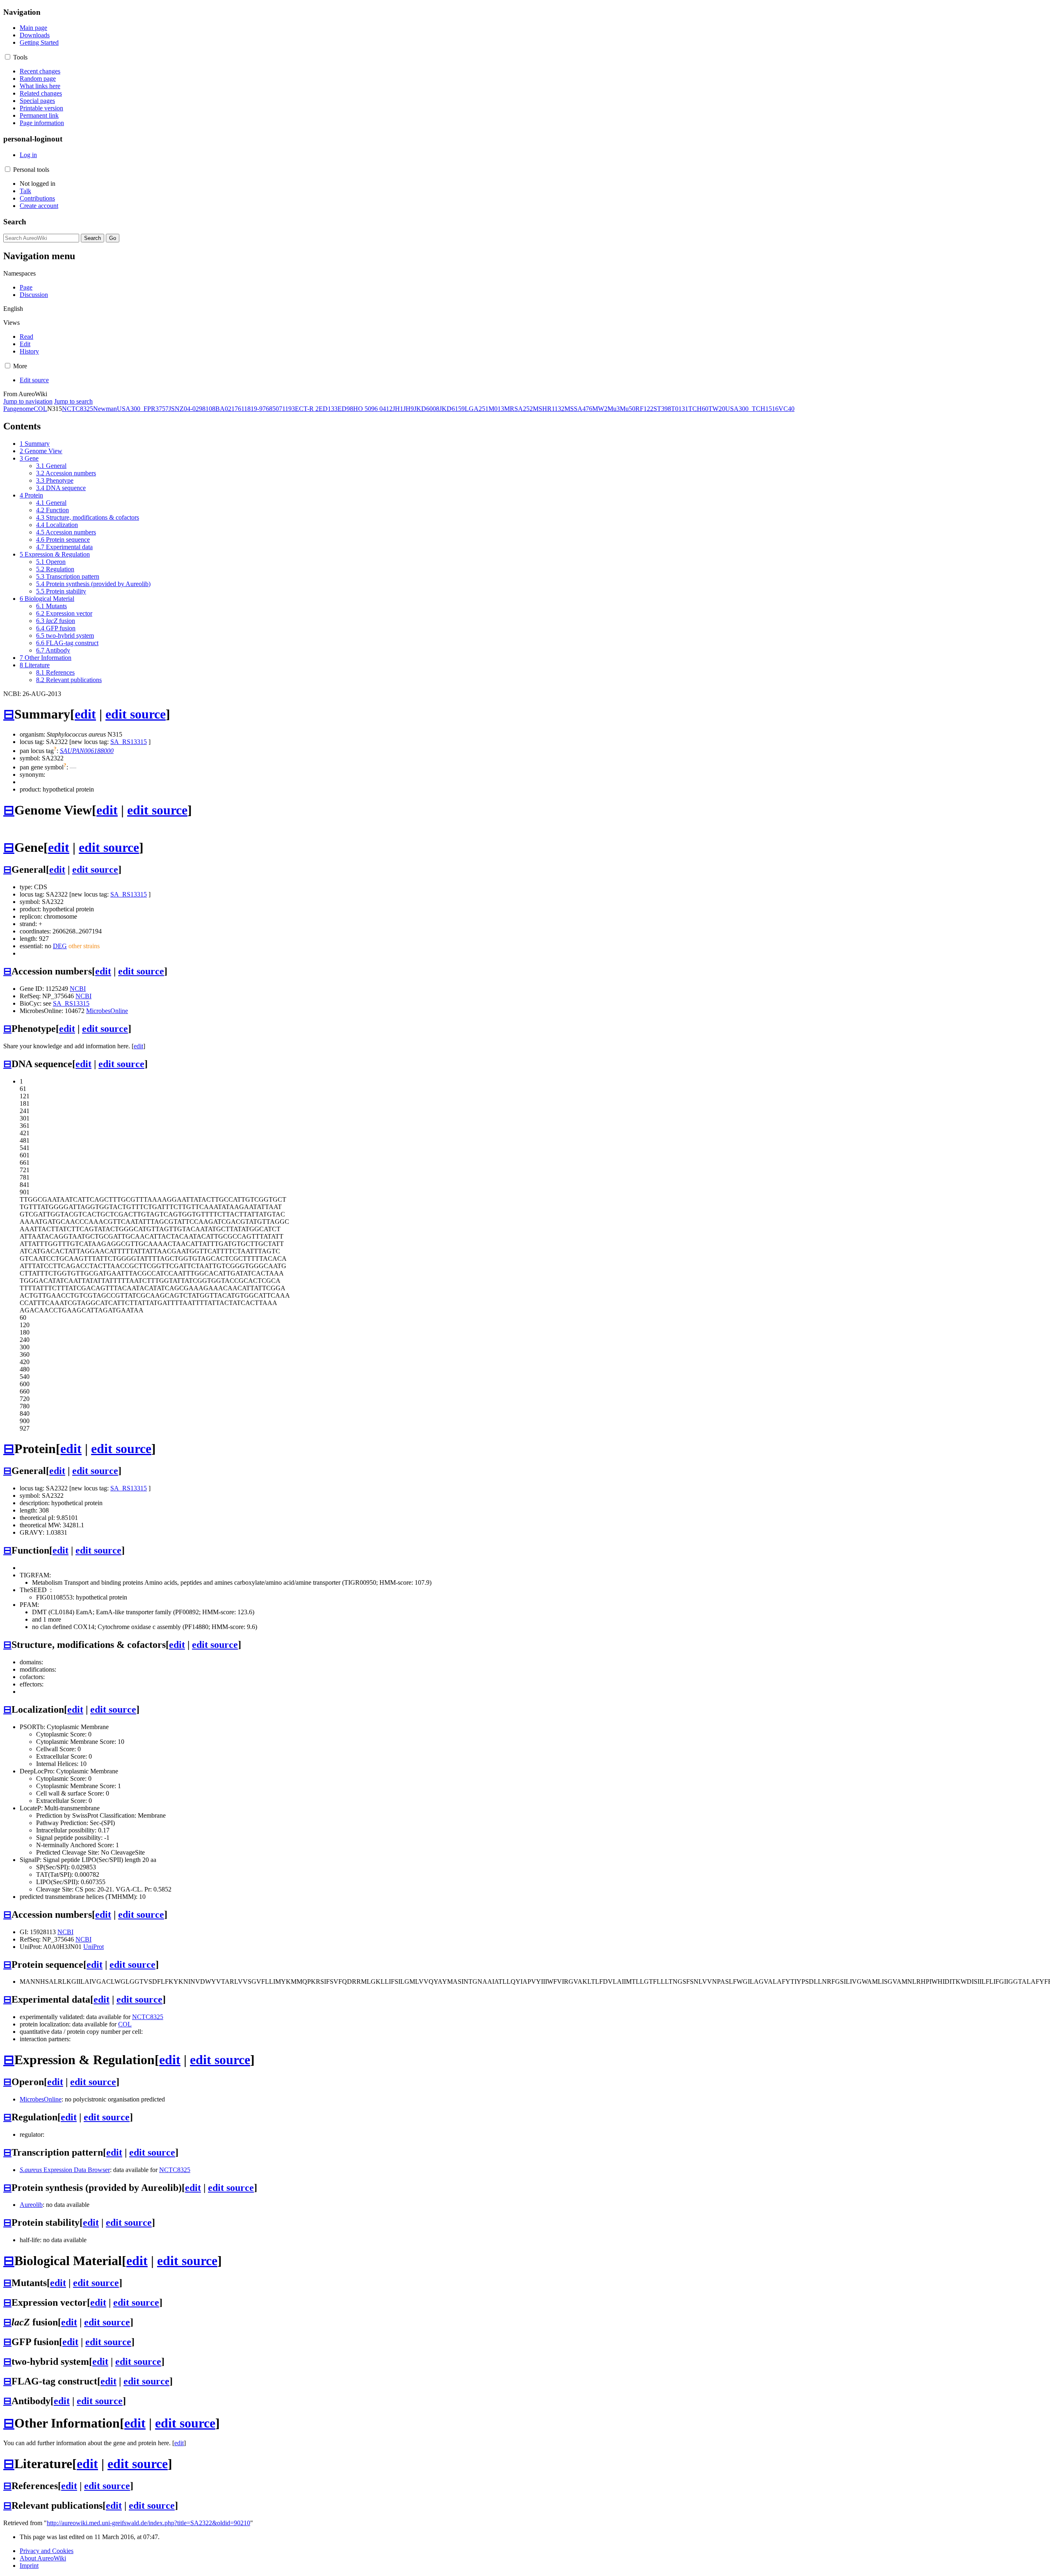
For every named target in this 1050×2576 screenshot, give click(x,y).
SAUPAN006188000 (87, 751)
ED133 (328, 409)
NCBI (78, 989)
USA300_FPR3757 (143, 409)
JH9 (409, 409)
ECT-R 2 (307, 409)
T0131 (680, 409)
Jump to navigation (28, 401)
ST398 (662, 409)
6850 (272, 409)
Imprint (29, 2566)
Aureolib (31, 2205)
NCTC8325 (78, 409)
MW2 (600, 409)
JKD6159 (452, 409)
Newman (105, 409)
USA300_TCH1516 (752, 409)
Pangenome (18, 409)
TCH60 (698, 409)
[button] (8, 57)
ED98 (345, 409)
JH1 (398, 409)
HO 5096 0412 (373, 409)
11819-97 (253, 409)
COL (40, 409)
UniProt (94, 1947)
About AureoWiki (43, 2558)
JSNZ (176, 409)
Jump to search (73, 401)
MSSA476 (578, 409)
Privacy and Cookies (47, 2551)
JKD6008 (427, 409)
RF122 (644, 409)
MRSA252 (518, 409)
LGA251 (477, 409)
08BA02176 (225, 409)
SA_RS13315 (129, 742)
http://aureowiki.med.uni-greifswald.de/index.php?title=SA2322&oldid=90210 (148, 2523)
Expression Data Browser (65, 2170)
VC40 (786, 409)
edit (85, 714)
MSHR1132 (549, 409)
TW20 (717, 409)
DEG (60, 946)
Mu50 (628, 409)
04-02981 (196, 409)
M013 (496, 409)
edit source (136, 714)
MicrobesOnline (107, 1011)
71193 (287, 409)
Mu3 (614, 409)
